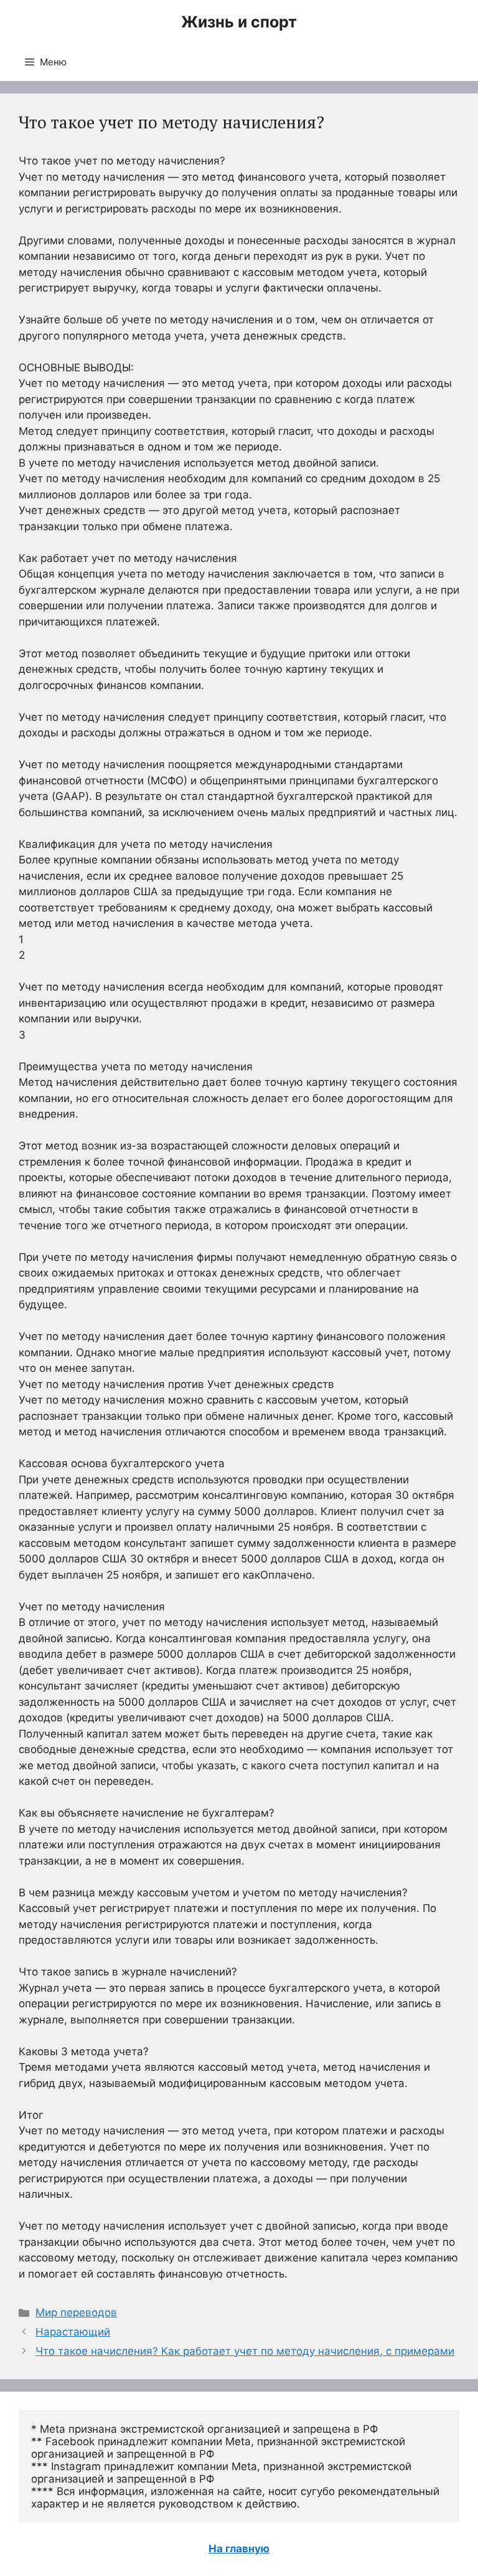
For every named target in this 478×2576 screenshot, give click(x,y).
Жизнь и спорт (239, 22)
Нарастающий (73, 2332)
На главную (239, 2549)
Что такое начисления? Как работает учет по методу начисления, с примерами (245, 2351)
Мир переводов (76, 2312)
